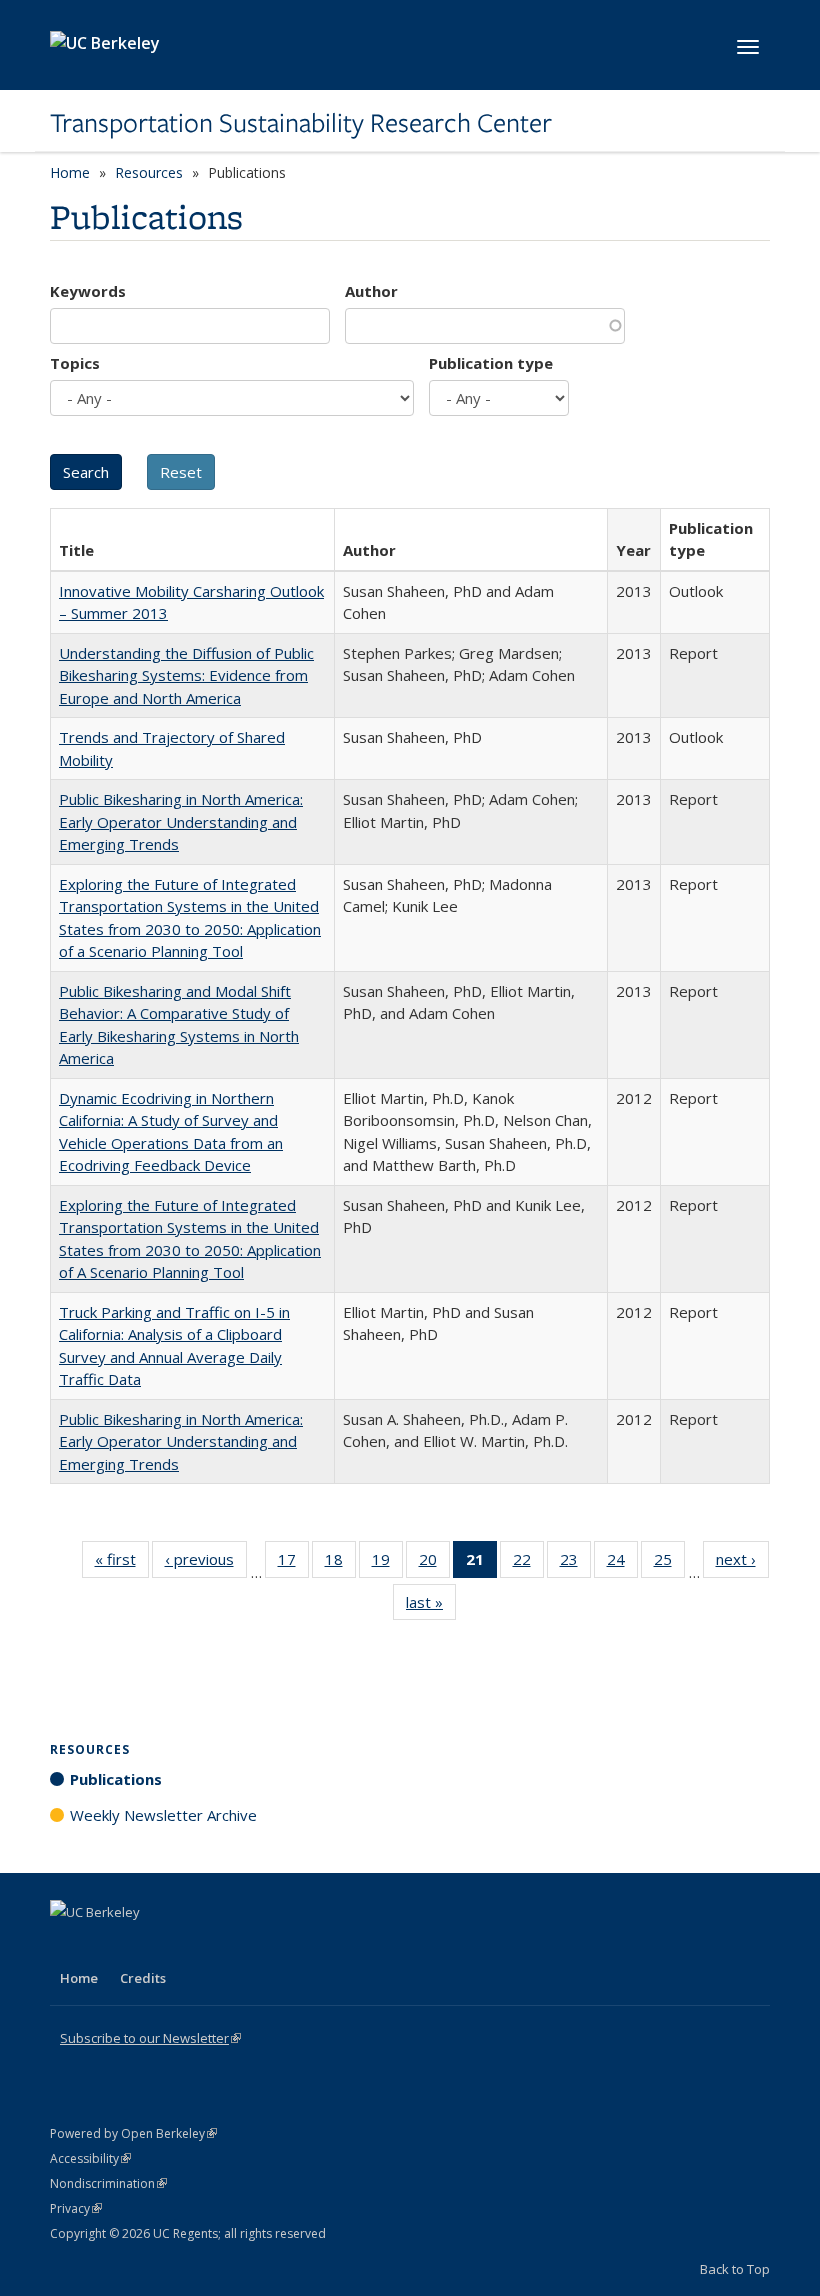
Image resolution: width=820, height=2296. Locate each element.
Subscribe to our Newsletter (150, 2038)
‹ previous (206, 1563)
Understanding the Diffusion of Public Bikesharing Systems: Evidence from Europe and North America (186, 675)
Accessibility (90, 2158)
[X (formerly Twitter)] (68, 1946)
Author (371, 291)
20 (434, 1563)
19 (387, 1563)
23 (575, 1563)
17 (293, 1563)
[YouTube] (146, 1946)
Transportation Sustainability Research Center (301, 123)
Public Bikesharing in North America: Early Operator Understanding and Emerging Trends (181, 821)
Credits (143, 1978)
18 (340, 1563)
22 (528, 1563)
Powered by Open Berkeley (133, 2133)
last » (431, 1606)
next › (742, 1563)
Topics (75, 363)
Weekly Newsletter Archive (163, 1815)
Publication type (491, 363)
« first (122, 1563)
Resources (149, 172)
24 (622, 1563)
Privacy (76, 2208)
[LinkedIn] (107, 1946)
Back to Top (735, 2269)
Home (70, 172)
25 (669, 1563)
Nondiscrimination (108, 2183)
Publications (116, 1779)
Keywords (88, 291)
